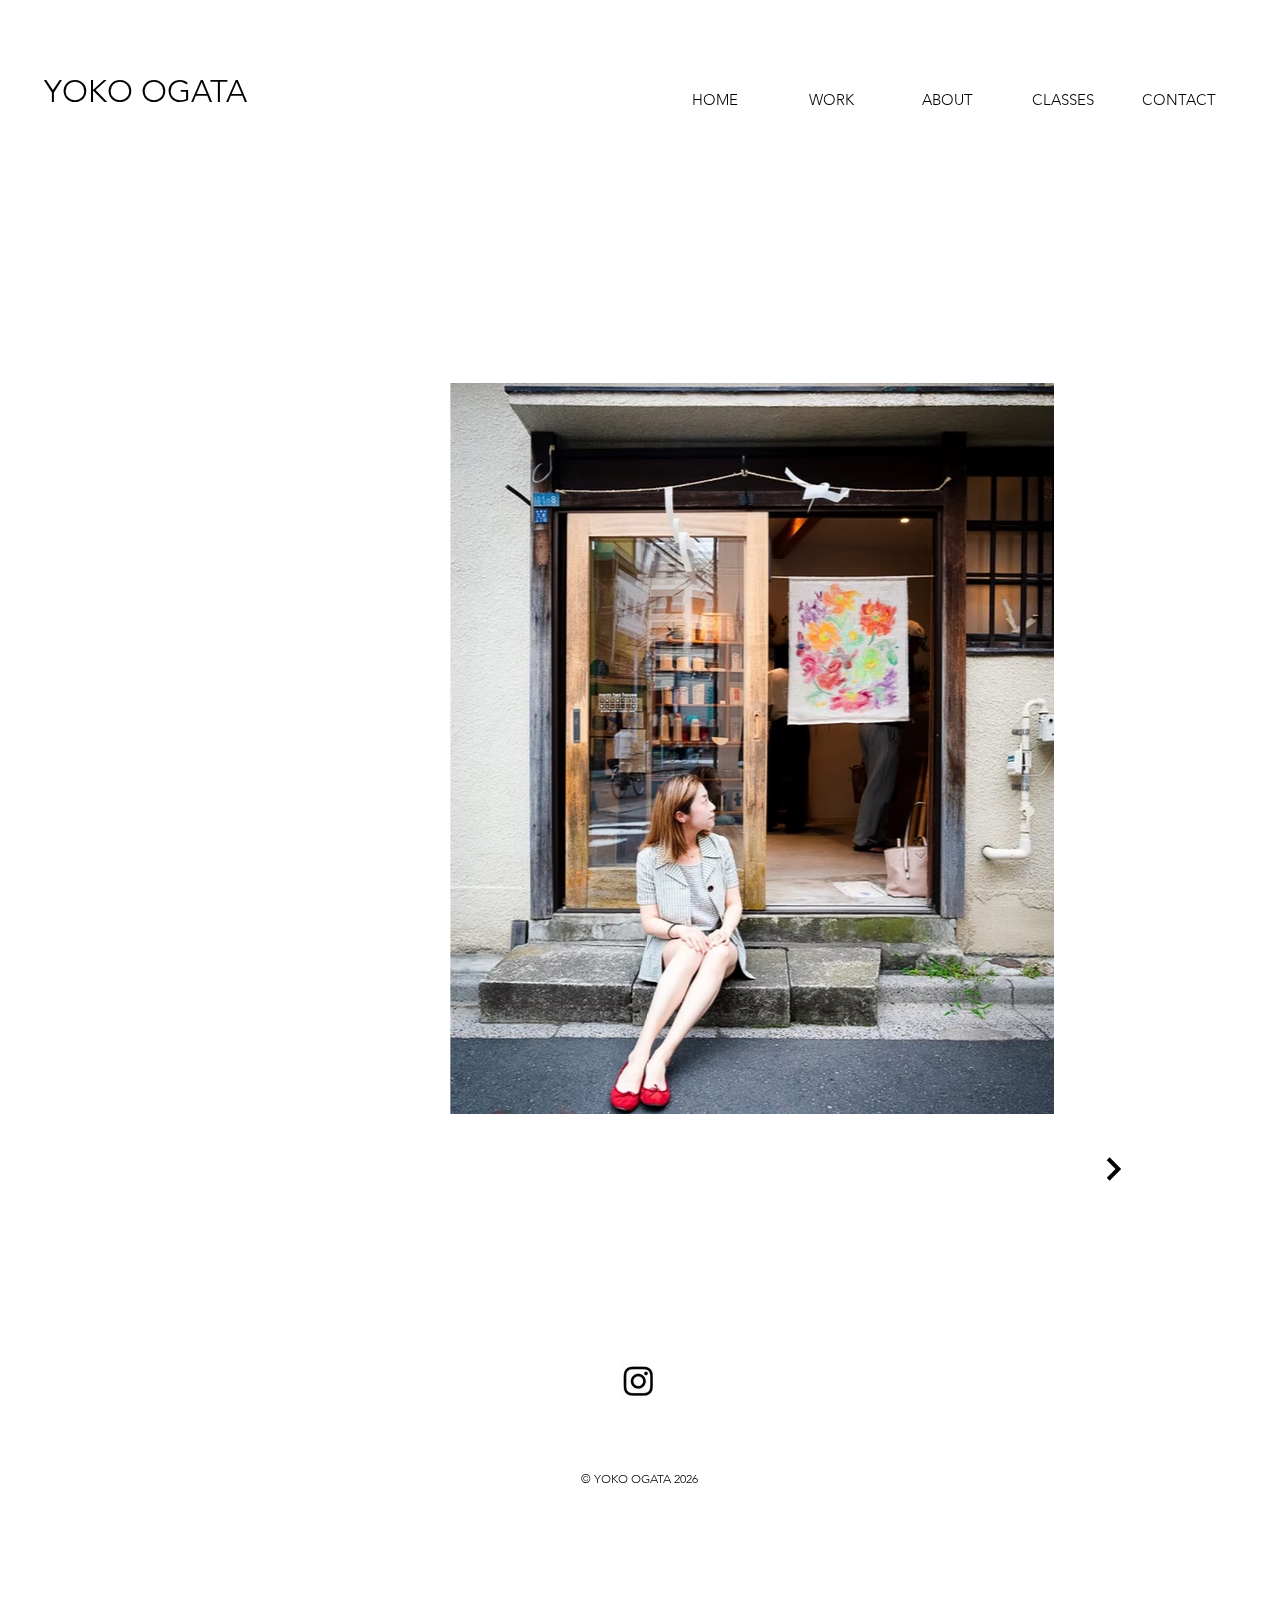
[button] (831, 90)
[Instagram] (638, 1380)
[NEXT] (1111, 1169)
